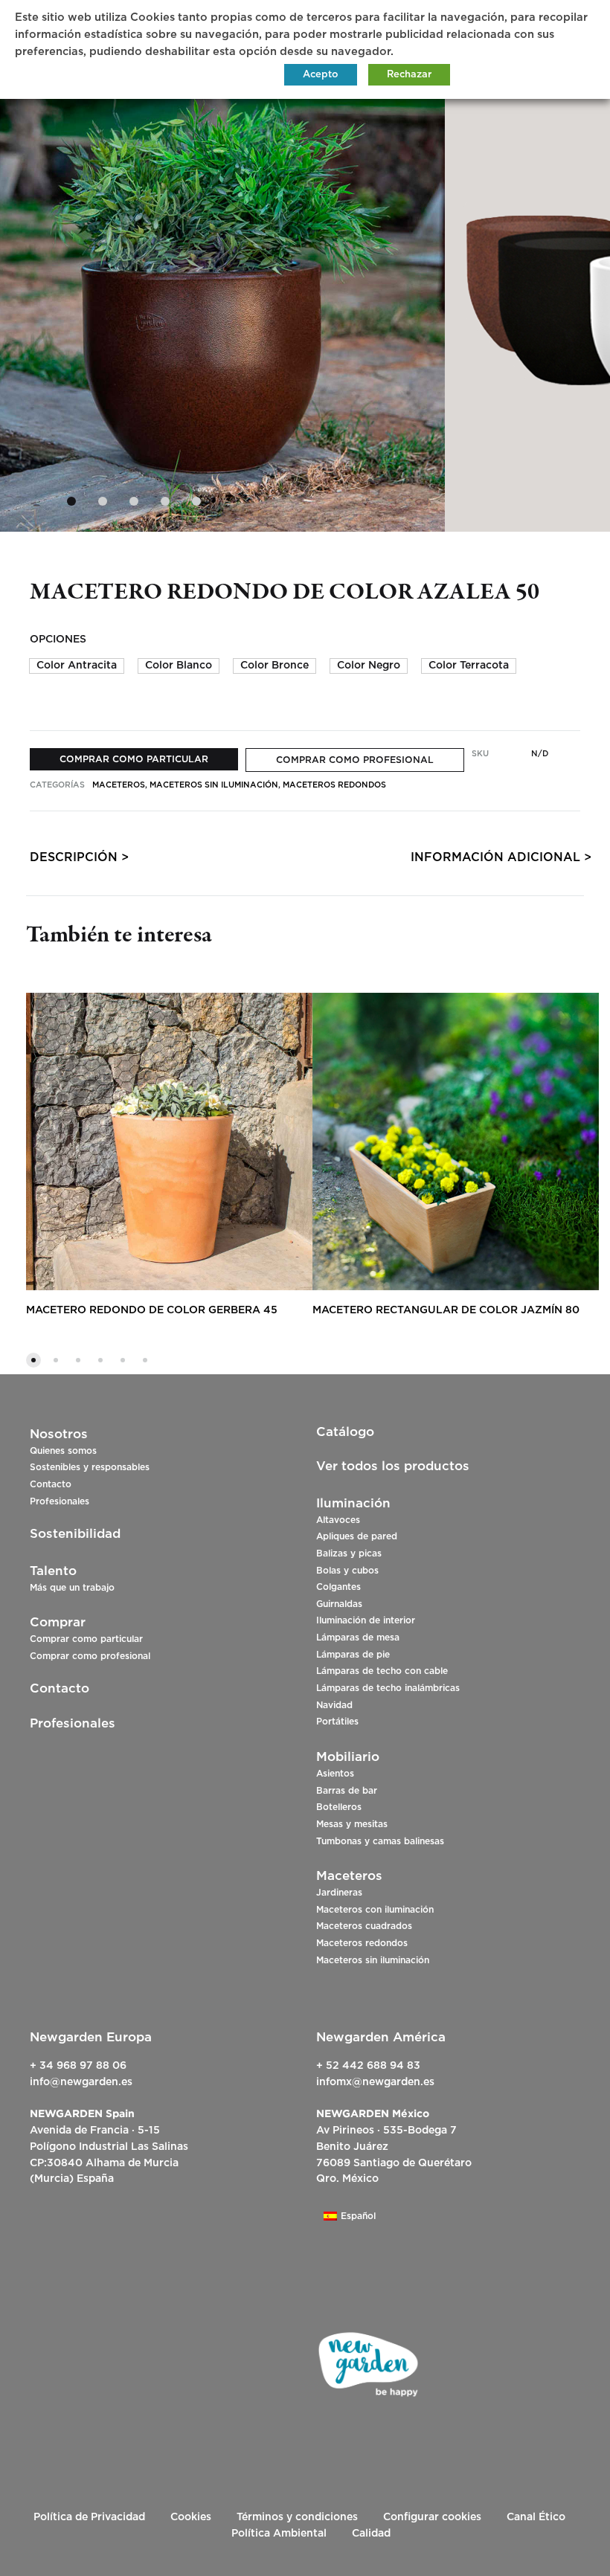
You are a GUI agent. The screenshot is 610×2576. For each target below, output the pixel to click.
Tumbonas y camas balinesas (380, 1841)
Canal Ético (536, 2517)
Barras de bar (347, 1791)
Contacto (51, 1484)
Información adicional (495, 857)
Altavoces (338, 1520)
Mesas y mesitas (352, 1824)
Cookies (191, 2517)
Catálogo (345, 1432)
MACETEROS (119, 785)
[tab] (74, 861)
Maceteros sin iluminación (373, 1960)
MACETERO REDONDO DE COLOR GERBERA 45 (152, 1310)
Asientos (335, 1774)
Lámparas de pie (353, 1655)
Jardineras (339, 1893)
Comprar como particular (86, 1639)
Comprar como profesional (90, 1656)
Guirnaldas (339, 1604)
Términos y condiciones (297, 2517)
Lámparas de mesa (358, 1638)
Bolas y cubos (347, 1571)
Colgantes (338, 1587)
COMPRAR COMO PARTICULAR (134, 759)
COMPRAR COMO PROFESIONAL (355, 760)
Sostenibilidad (75, 1534)
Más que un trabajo (72, 1588)
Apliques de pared (357, 1536)
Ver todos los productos (393, 1466)
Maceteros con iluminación (375, 1910)
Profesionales (60, 1501)
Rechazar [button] (409, 75)
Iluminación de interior (366, 1620)
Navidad (334, 1705)
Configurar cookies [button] (432, 2517)
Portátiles (337, 1722)
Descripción (74, 857)
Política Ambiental (279, 2534)
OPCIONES (58, 640)
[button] (77, 666)
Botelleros (339, 1807)
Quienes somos (63, 1451)
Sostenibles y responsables (90, 1467)
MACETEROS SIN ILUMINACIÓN (214, 785)
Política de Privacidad (89, 2517)
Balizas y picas (349, 1553)
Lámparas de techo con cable (382, 1671)
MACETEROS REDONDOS (334, 785)
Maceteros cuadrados (364, 1926)
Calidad (371, 2534)
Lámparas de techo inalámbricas (388, 1688)
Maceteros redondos (362, 1943)
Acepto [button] (321, 75)
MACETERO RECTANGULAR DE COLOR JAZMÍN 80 (446, 1310)
